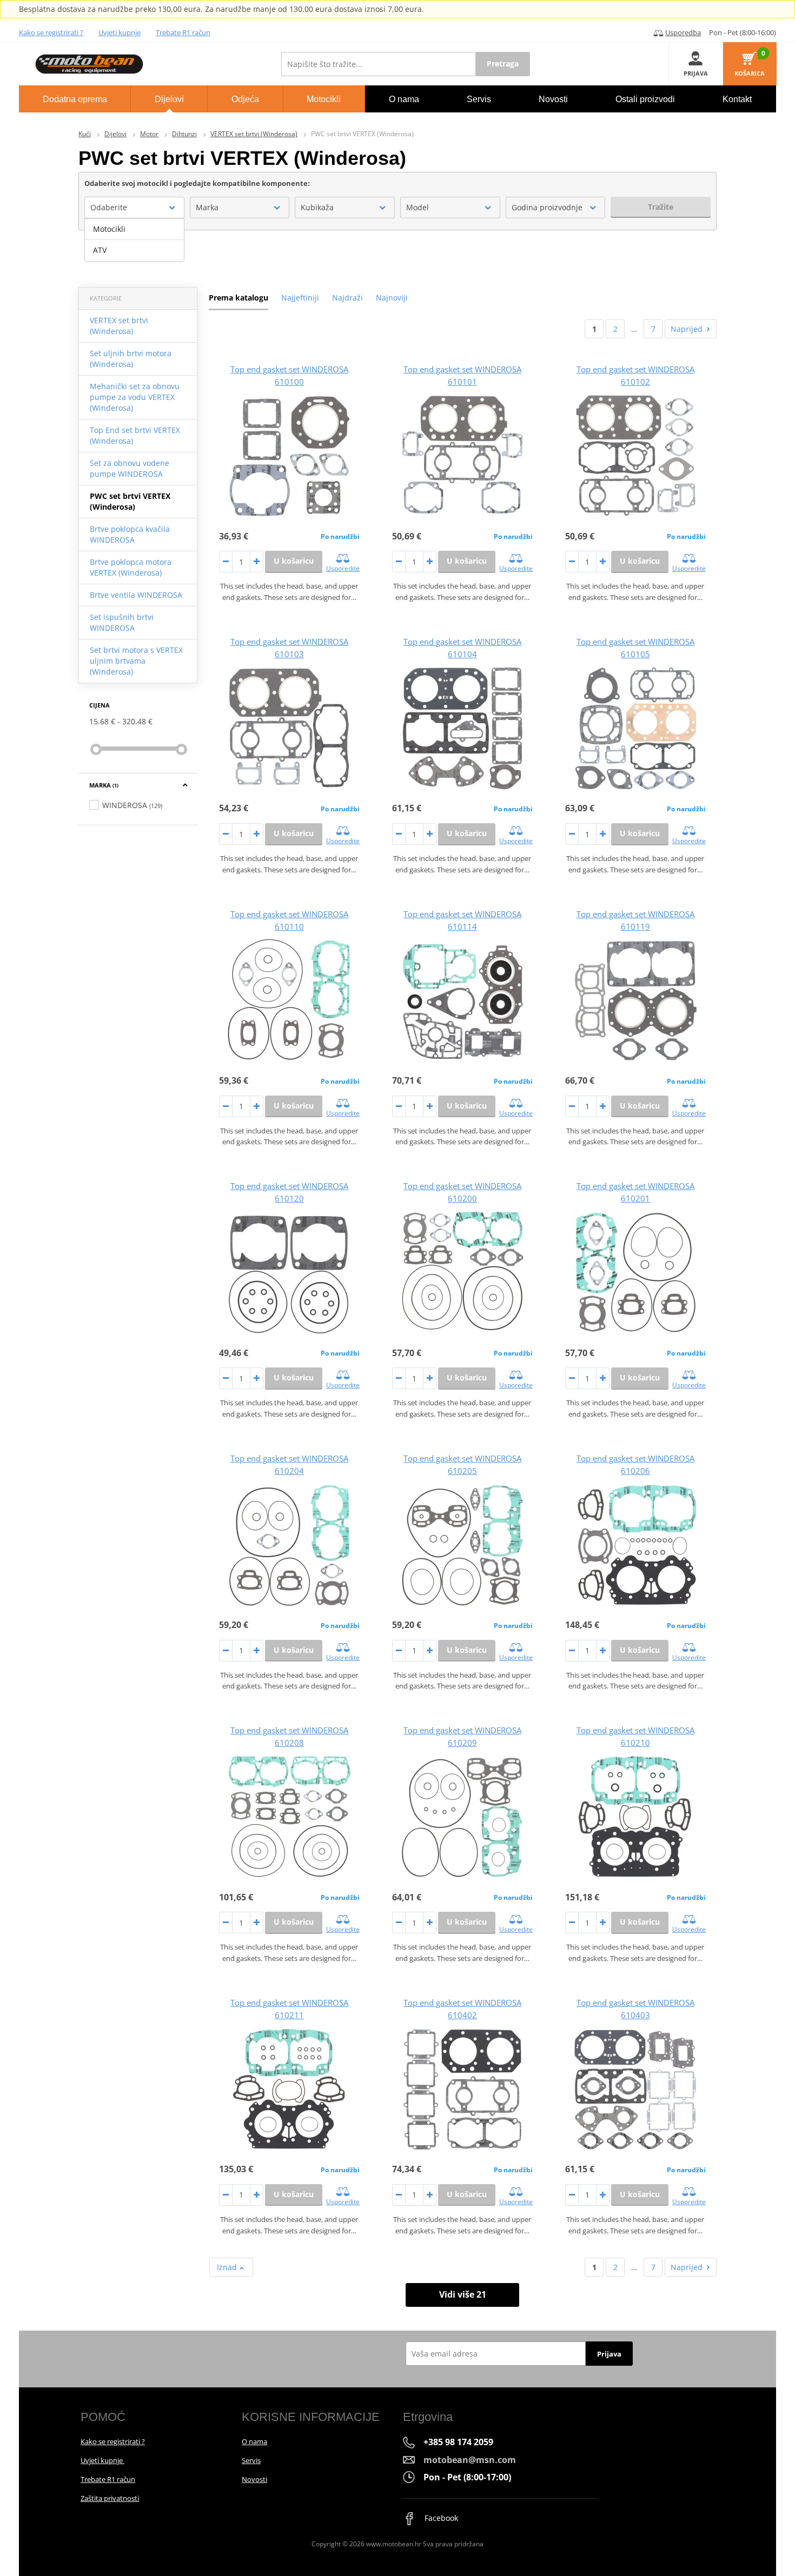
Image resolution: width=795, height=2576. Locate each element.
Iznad (228, 2267)
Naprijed (687, 329)
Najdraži (347, 298)
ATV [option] (100, 250)
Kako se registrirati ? (51, 32)
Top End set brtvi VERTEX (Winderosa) (135, 435)
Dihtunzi (184, 134)
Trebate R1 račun (183, 32)
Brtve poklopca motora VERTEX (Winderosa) (131, 567)
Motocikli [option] (109, 229)
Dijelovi (115, 134)
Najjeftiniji (300, 298)
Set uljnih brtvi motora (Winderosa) (131, 359)
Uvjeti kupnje (120, 32)
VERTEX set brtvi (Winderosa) (254, 134)
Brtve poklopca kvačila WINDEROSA (130, 534)
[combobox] (134, 208)
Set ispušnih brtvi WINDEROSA (122, 622)
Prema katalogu (239, 298)
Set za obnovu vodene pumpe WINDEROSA (130, 468)
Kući (85, 134)
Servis (251, 2460)
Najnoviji (392, 298)
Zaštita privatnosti (110, 2498)
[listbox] (134, 240)
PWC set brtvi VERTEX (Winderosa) (130, 501)
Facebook (440, 2518)
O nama (254, 2441)
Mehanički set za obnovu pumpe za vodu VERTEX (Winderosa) (135, 397)
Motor (149, 134)
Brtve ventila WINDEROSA (136, 595)
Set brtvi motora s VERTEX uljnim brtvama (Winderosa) (136, 661)
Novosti (254, 2479)
